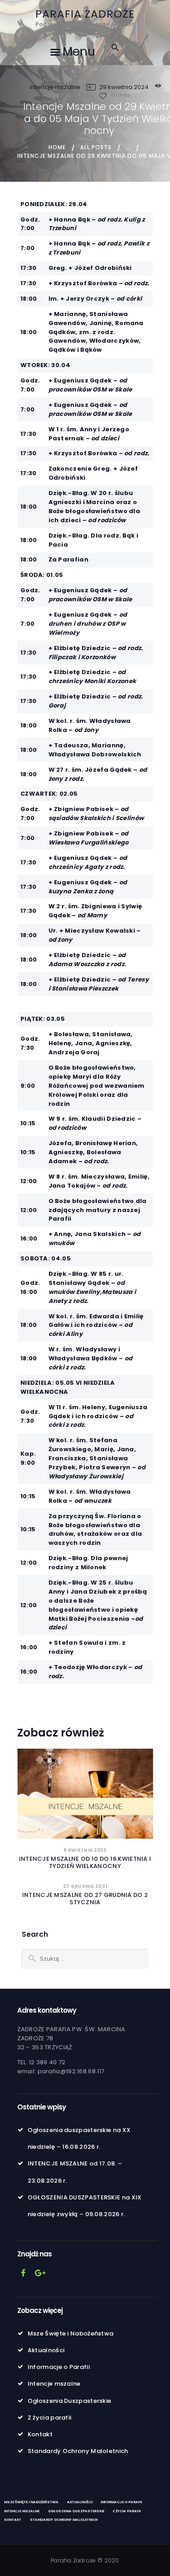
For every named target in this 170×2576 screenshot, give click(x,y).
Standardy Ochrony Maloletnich (78, 2451)
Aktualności (46, 2350)
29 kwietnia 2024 (124, 87)
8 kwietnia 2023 (85, 1850)
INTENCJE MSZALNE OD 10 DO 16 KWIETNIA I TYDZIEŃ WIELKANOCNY (85, 1863)
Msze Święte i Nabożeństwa (71, 2333)
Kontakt (40, 2434)
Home (57, 147)
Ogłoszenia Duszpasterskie (70, 2401)
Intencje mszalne (55, 87)
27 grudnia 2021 (85, 1886)
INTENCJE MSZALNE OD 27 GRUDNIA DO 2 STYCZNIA (85, 1899)
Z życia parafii (50, 2418)
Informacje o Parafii (59, 2367)
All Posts (96, 147)
